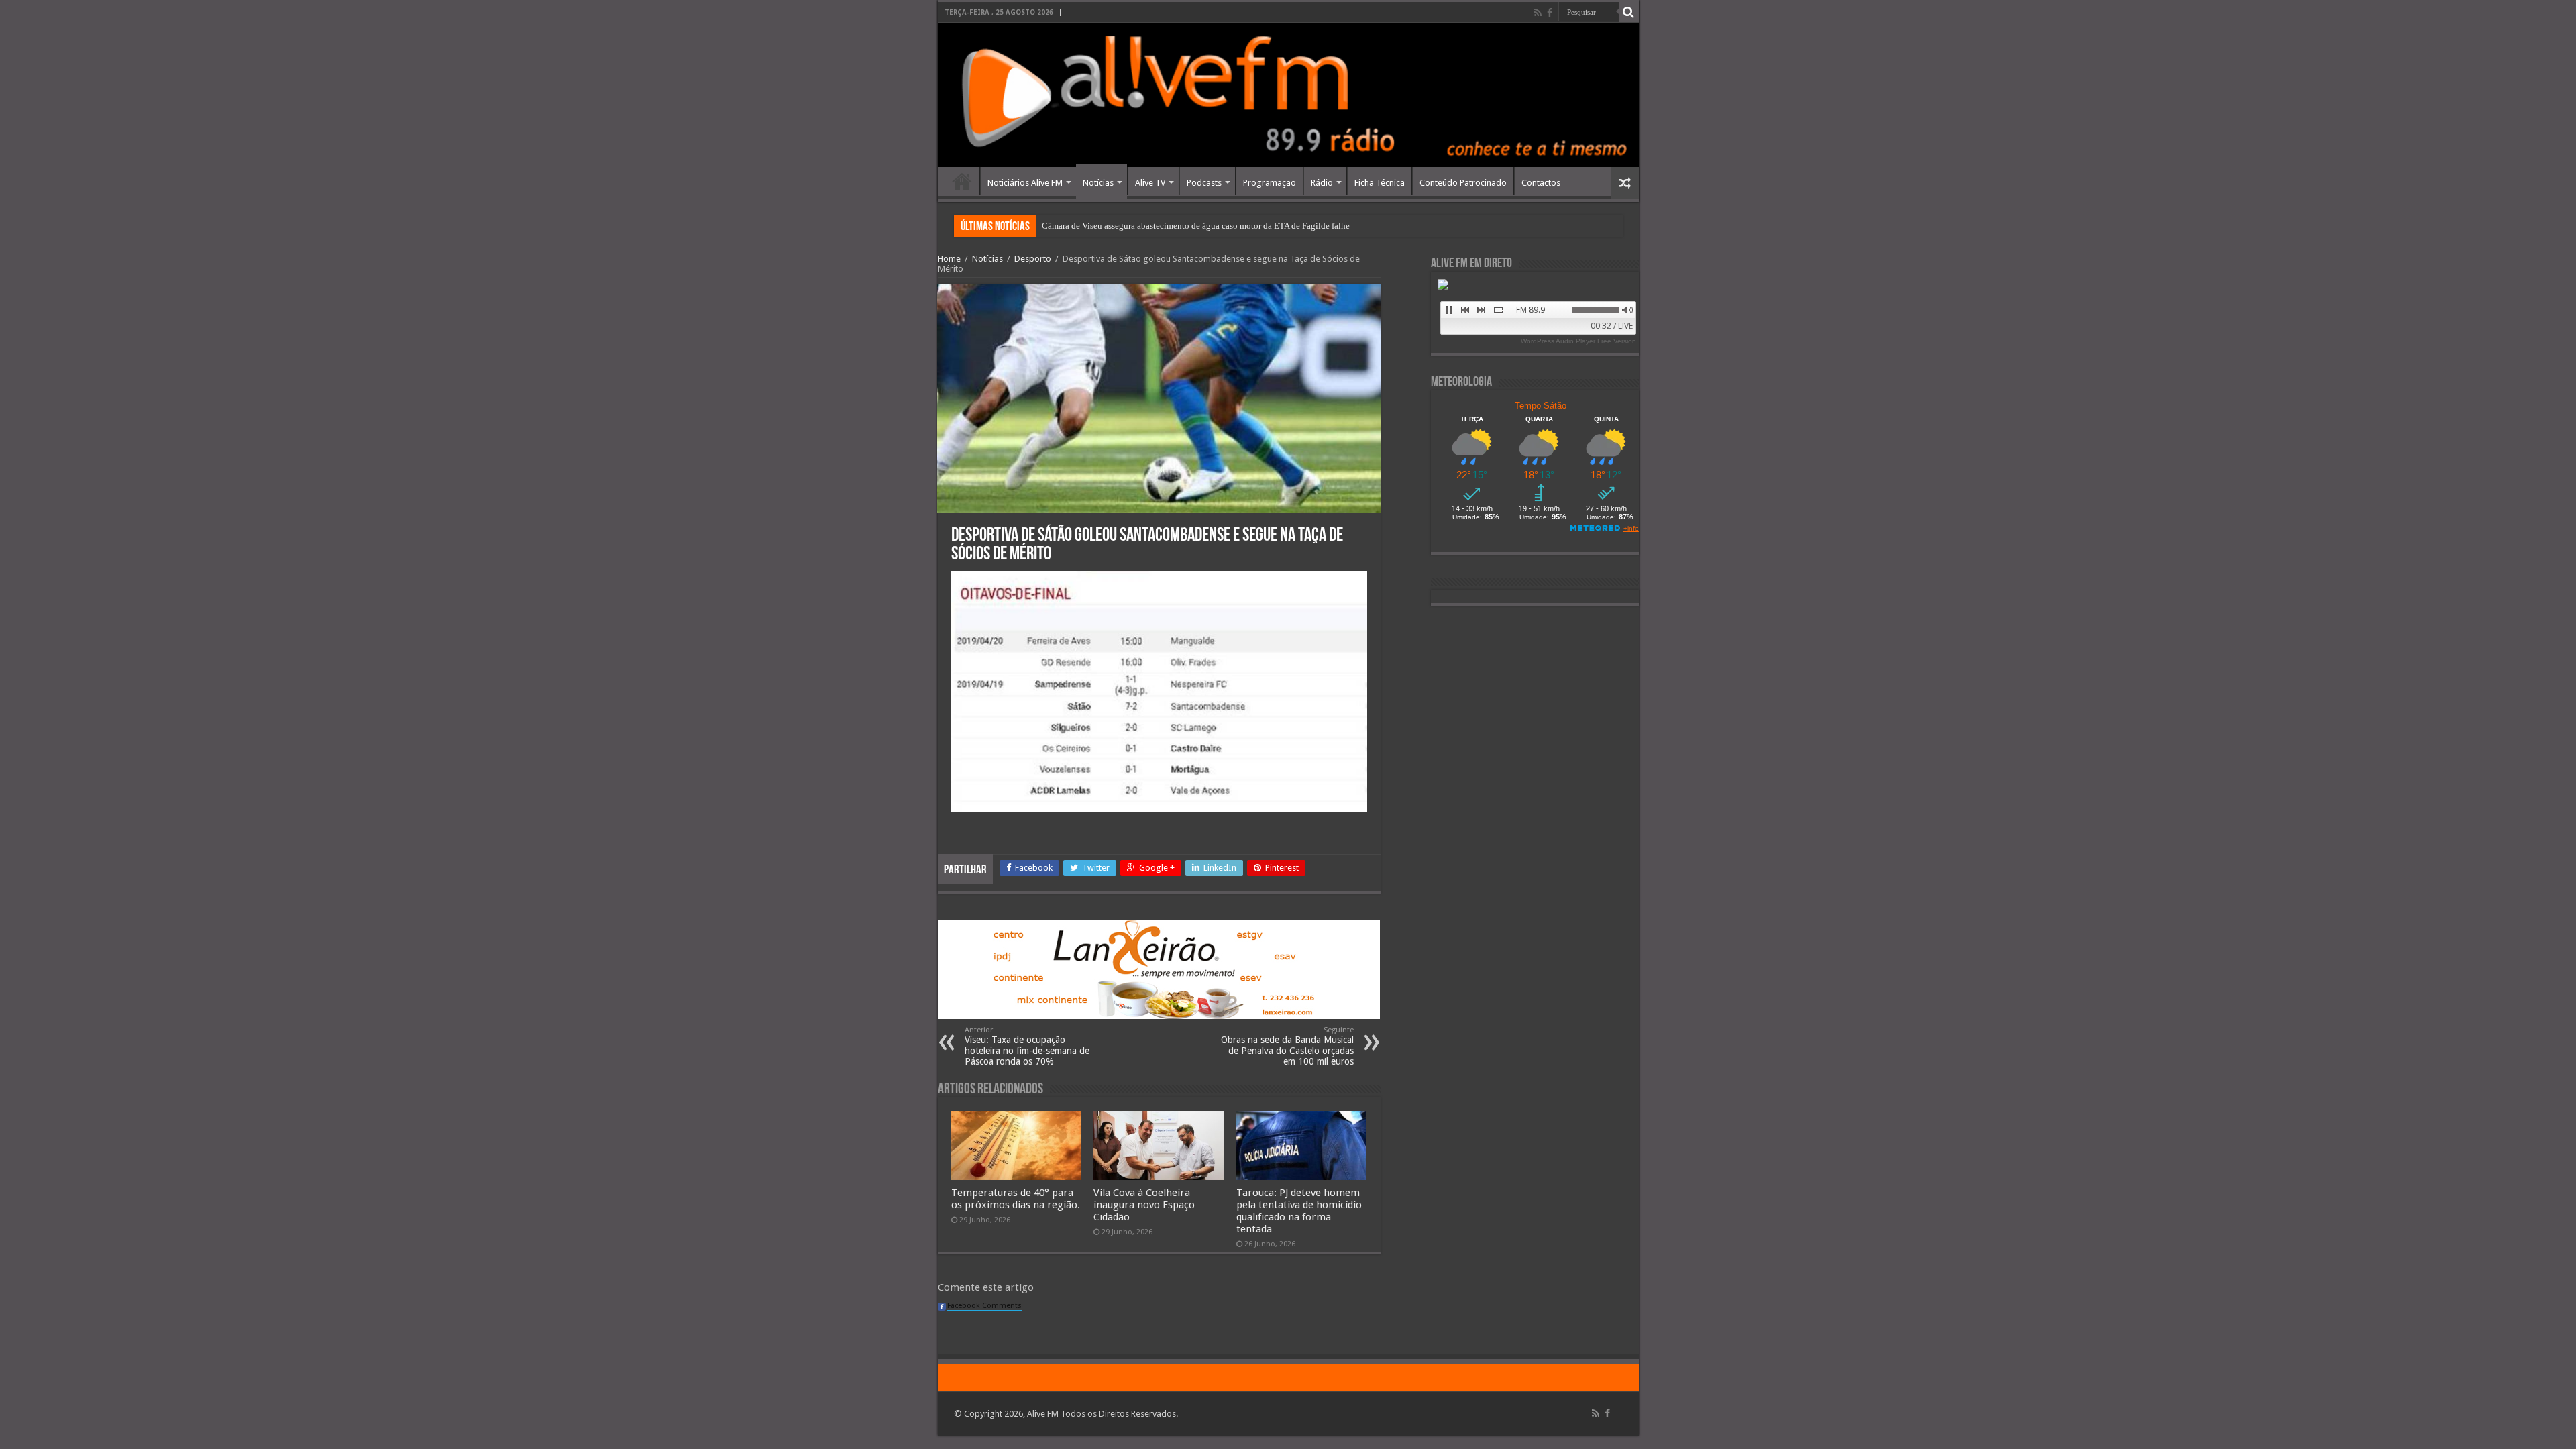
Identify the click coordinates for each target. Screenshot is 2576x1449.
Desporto (1033, 259)
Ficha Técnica (1380, 183)
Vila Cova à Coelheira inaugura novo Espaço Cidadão (1144, 1205)
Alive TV (1150, 183)
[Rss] (1538, 13)
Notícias (1098, 183)
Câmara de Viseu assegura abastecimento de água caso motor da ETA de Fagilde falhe (1196, 226)
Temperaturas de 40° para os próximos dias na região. (1016, 1199)
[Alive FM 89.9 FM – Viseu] (1288, 95)
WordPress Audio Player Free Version (1578, 341)
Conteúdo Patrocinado (1463, 183)
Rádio (1322, 183)
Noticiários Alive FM (1025, 183)
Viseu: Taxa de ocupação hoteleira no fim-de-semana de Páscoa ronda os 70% (1027, 1046)
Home (962, 181)
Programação (1270, 183)
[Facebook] (1550, 13)
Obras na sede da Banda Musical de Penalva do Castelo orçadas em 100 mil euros (1287, 1046)
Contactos (1541, 183)
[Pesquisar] (1629, 12)
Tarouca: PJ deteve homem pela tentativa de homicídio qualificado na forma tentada (1299, 1211)
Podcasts (1204, 183)
